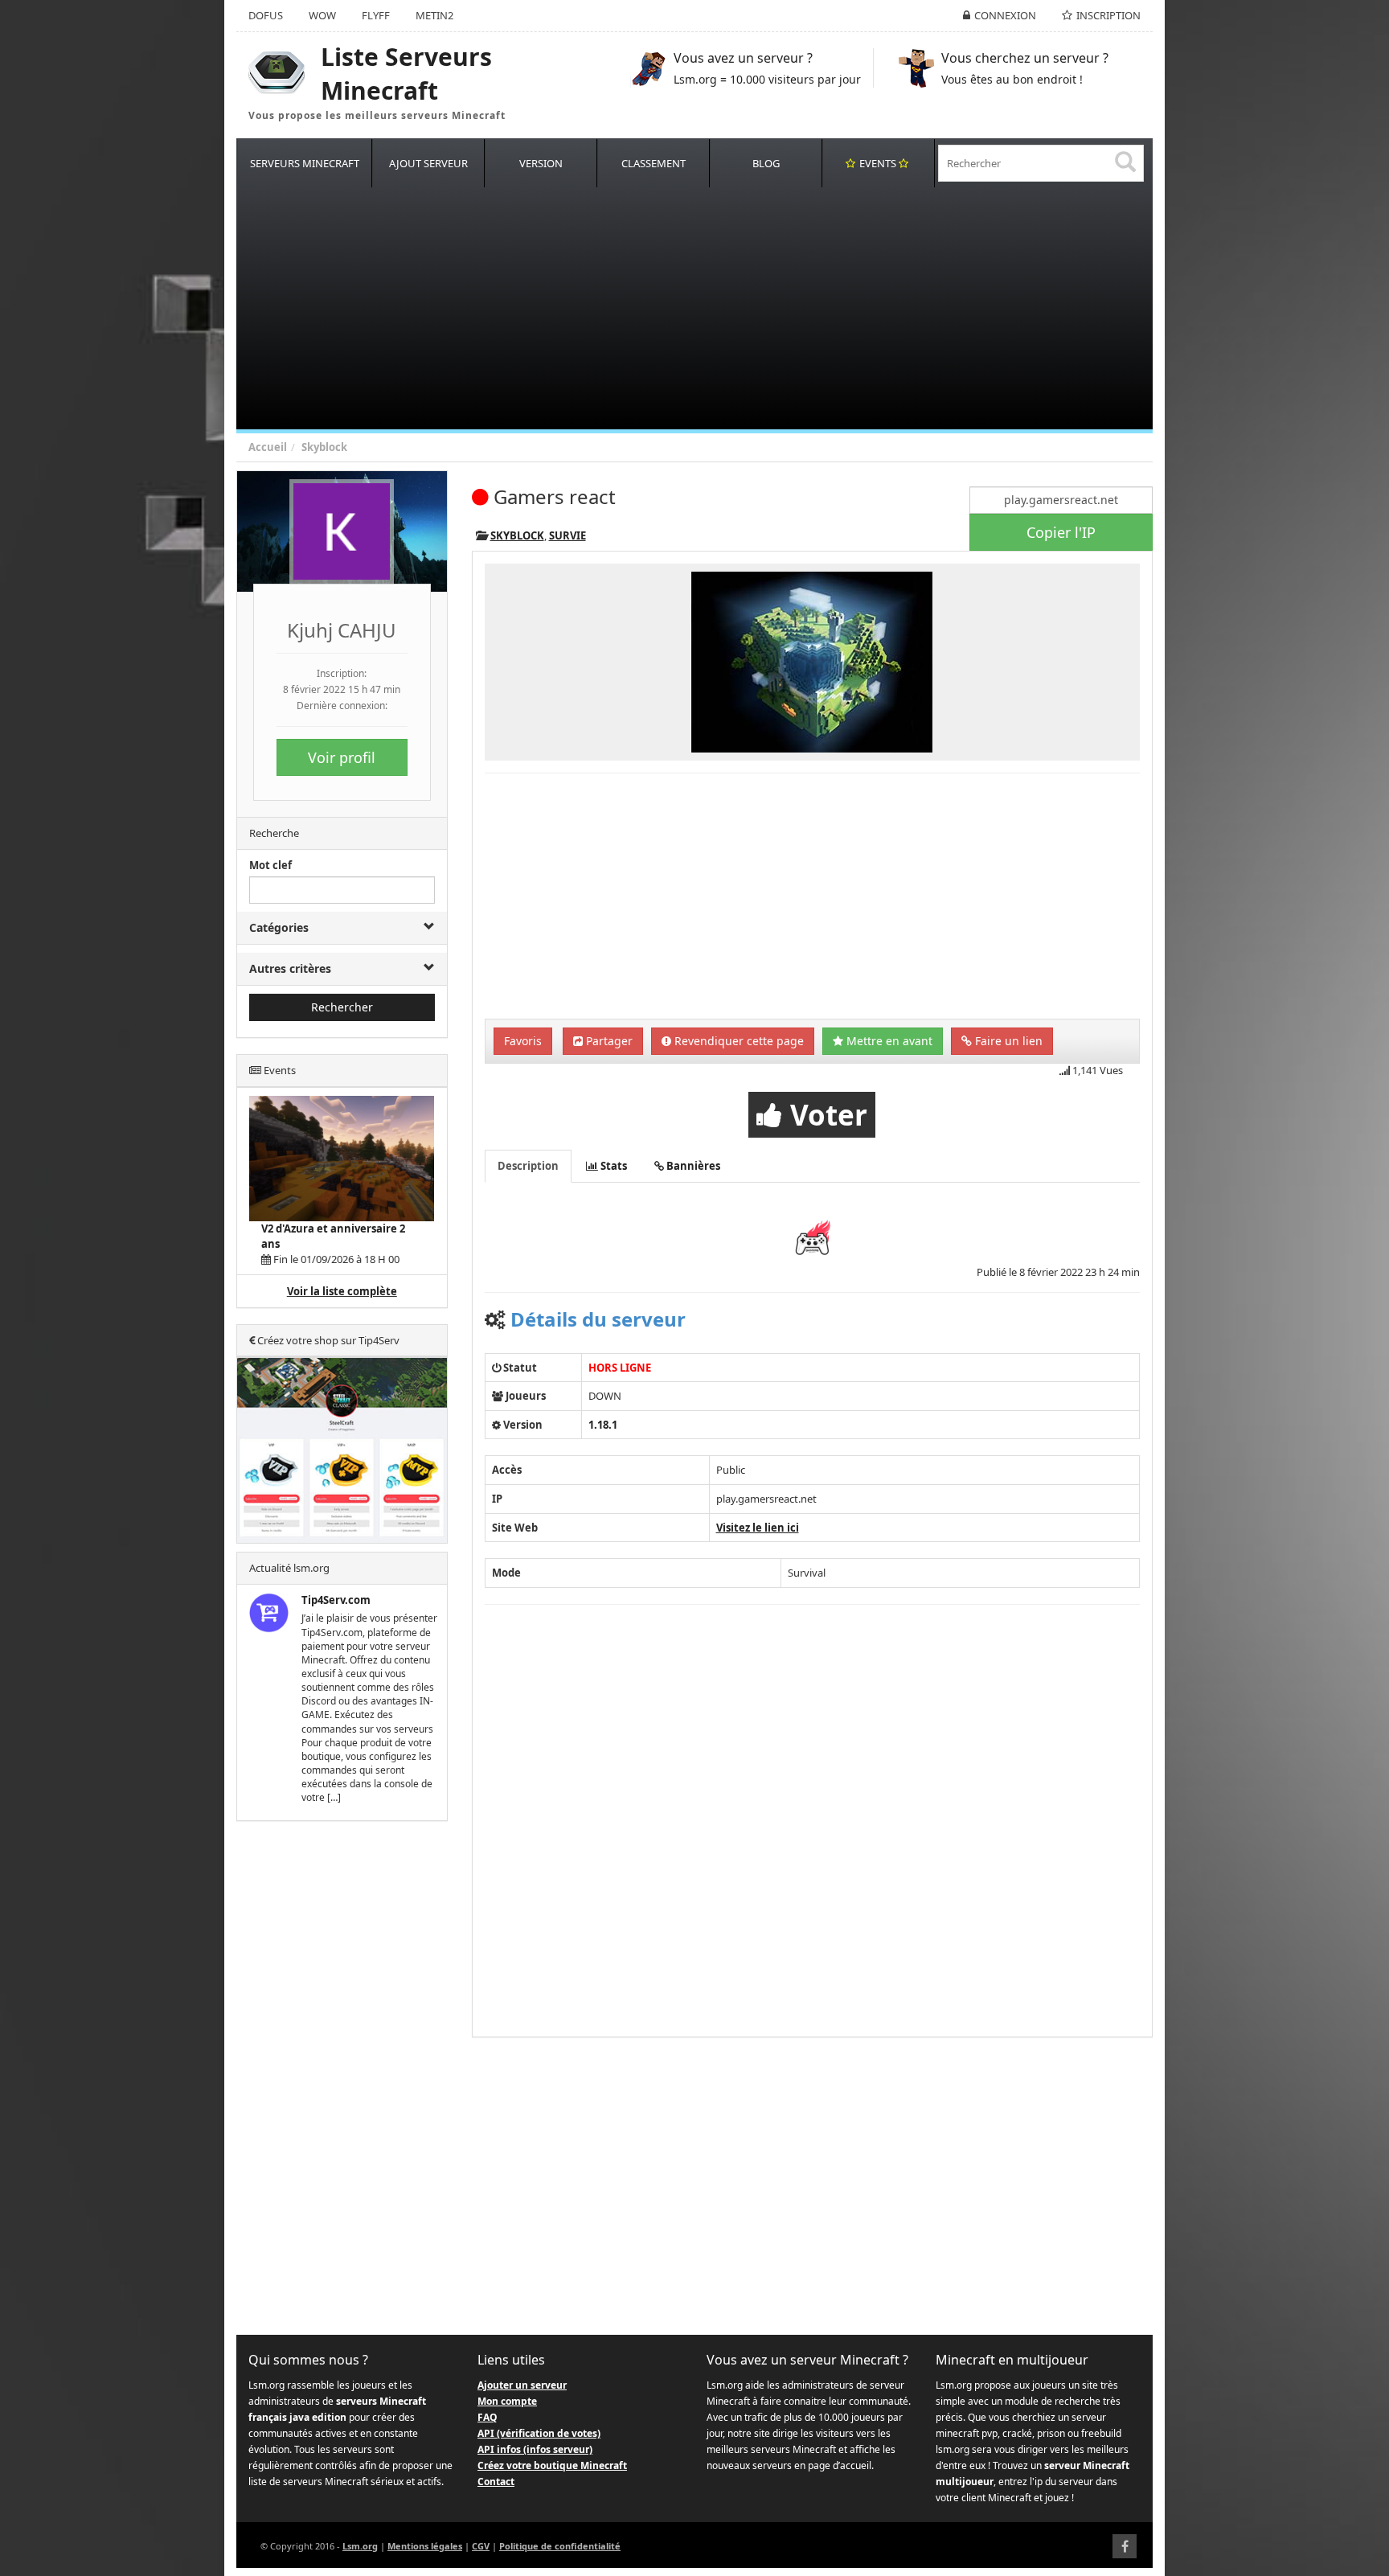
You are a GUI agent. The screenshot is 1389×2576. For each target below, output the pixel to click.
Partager (608, 1041)
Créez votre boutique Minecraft (552, 2465)
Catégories (279, 927)
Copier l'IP (1061, 532)
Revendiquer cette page (738, 1041)
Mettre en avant (888, 1041)
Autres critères (290, 968)
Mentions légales (425, 2546)
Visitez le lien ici (758, 1528)
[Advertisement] (719, 309)
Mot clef (270, 865)
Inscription (1108, 15)
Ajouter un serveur (522, 2385)
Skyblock (324, 447)
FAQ (488, 2417)
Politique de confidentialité (560, 2546)
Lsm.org (360, 2546)
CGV (481, 2546)
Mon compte (507, 2401)
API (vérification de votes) (539, 2433)
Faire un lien (1007, 1041)
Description (528, 1166)
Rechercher (342, 1007)
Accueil (268, 447)
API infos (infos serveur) (535, 2449)
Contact (496, 2482)
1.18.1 (603, 1425)
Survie (567, 535)
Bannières (692, 1166)
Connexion (1005, 15)
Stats (613, 1166)
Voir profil (342, 757)
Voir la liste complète (342, 1291)
